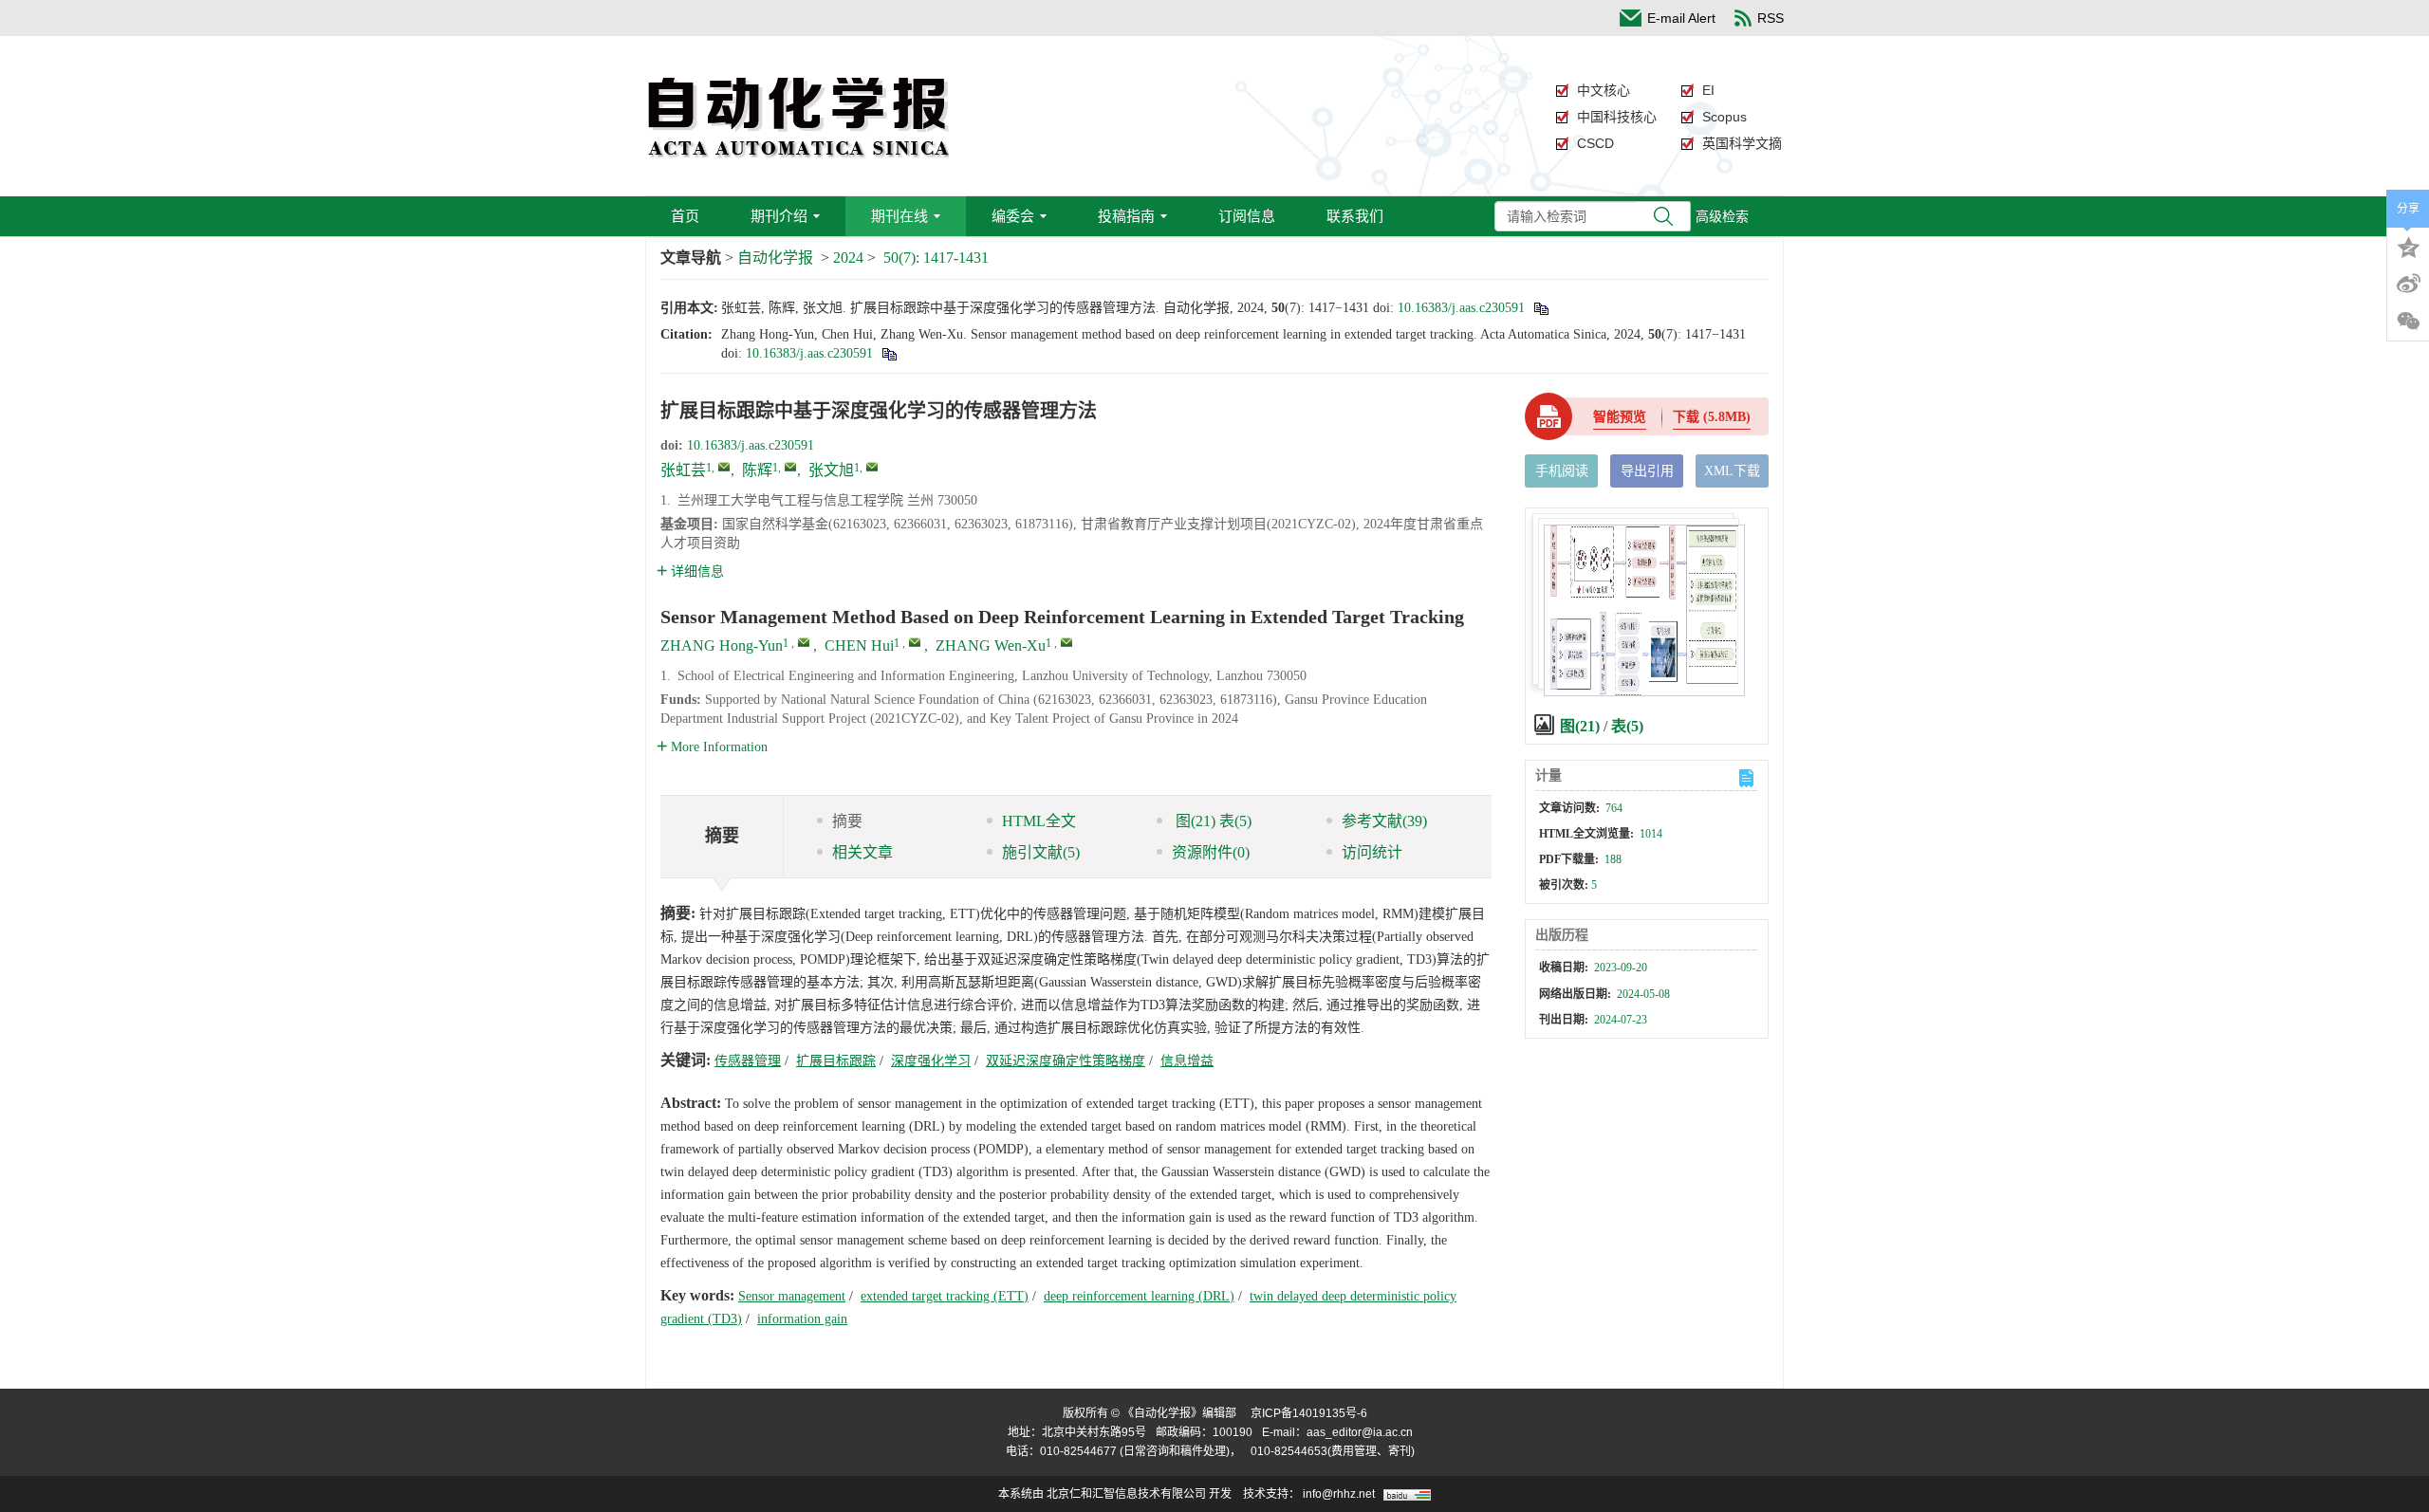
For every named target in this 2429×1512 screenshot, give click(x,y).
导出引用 (1647, 471)
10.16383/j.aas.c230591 (1461, 308)
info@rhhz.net (1339, 1494)
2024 (848, 258)
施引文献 (1041, 852)
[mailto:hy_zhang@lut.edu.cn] (724, 467)
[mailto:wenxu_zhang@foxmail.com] (872, 467)
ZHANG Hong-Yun (722, 645)
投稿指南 (1126, 216)
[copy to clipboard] (889, 353)
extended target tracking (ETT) (945, 1296)
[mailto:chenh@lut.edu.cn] (790, 467)
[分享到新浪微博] (2408, 284)
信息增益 (1187, 1061)
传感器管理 (748, 1061)
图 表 (1212, 821)
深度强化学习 (931, 1061)
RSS (1771, 18)
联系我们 (1355, 216)
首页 (685, 216)
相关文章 (862, 852)
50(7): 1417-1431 (936, 258)
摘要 (847, 821)
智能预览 (1620, 417)
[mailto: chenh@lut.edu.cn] (915, 642)
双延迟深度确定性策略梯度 (1066, 1061)
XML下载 (1732, 471)
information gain (802, 1319)
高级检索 (1722, 216)
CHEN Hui (859, 645)
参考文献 (1384, 821)
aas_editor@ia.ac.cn (1360, 1432)
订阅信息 (1247, 216)
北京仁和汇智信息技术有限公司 (1126, 1494)
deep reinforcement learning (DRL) (1139, 1296)
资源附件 (1211, 852)
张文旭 (831, 470)
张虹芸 (683, 470)
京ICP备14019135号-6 (1309, 1413)
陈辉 (757, 470)
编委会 (1013, 216)
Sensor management (792, 1296)
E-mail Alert (1681, 18)
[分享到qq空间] (2408, 246)
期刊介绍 (779, 216)
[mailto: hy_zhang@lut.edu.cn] (804, 642)
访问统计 (1372, 852)
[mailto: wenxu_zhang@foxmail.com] (1066, 642)
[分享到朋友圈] (2408, 322)
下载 (1712, 417)
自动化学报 (775, 258)
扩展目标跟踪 (836, 1061)
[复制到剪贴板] (1540, 308)
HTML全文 (1039, 821)
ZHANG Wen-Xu (991, 645)
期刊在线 (899, 216)
